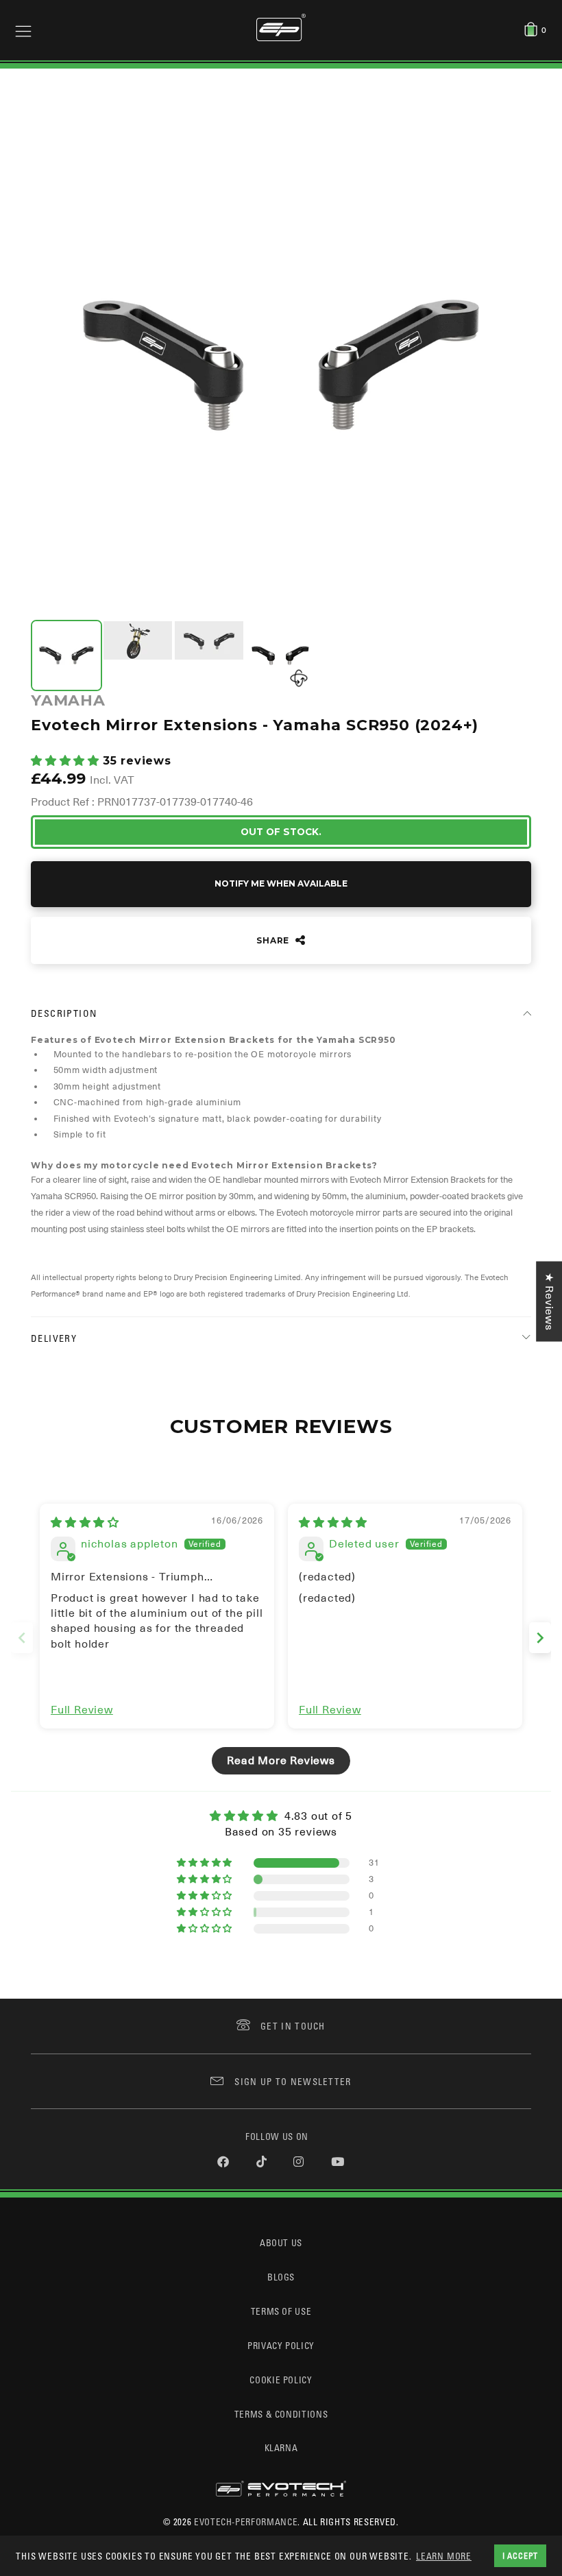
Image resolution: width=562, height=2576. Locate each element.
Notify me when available (281, 883)
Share (274, 940)
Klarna (281, 2447)
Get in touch (293, 2026)
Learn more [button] (444, 2556)
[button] (67, 761)
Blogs (281, 2277)
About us (281, 2242)
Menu (23, 30)
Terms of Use (281, 2311)
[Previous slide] (22, 1638)
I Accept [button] (520, 2555)
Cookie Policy (281, 2380)
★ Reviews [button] (549, 1301)
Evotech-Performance (246, 2521)
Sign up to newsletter (293, 2081)
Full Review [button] (82, 1710)
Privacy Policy (281, 2345)
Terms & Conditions (281, 2414)
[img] (85, 1523)
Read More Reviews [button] (281, 1761)
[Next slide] (540, 1638)
